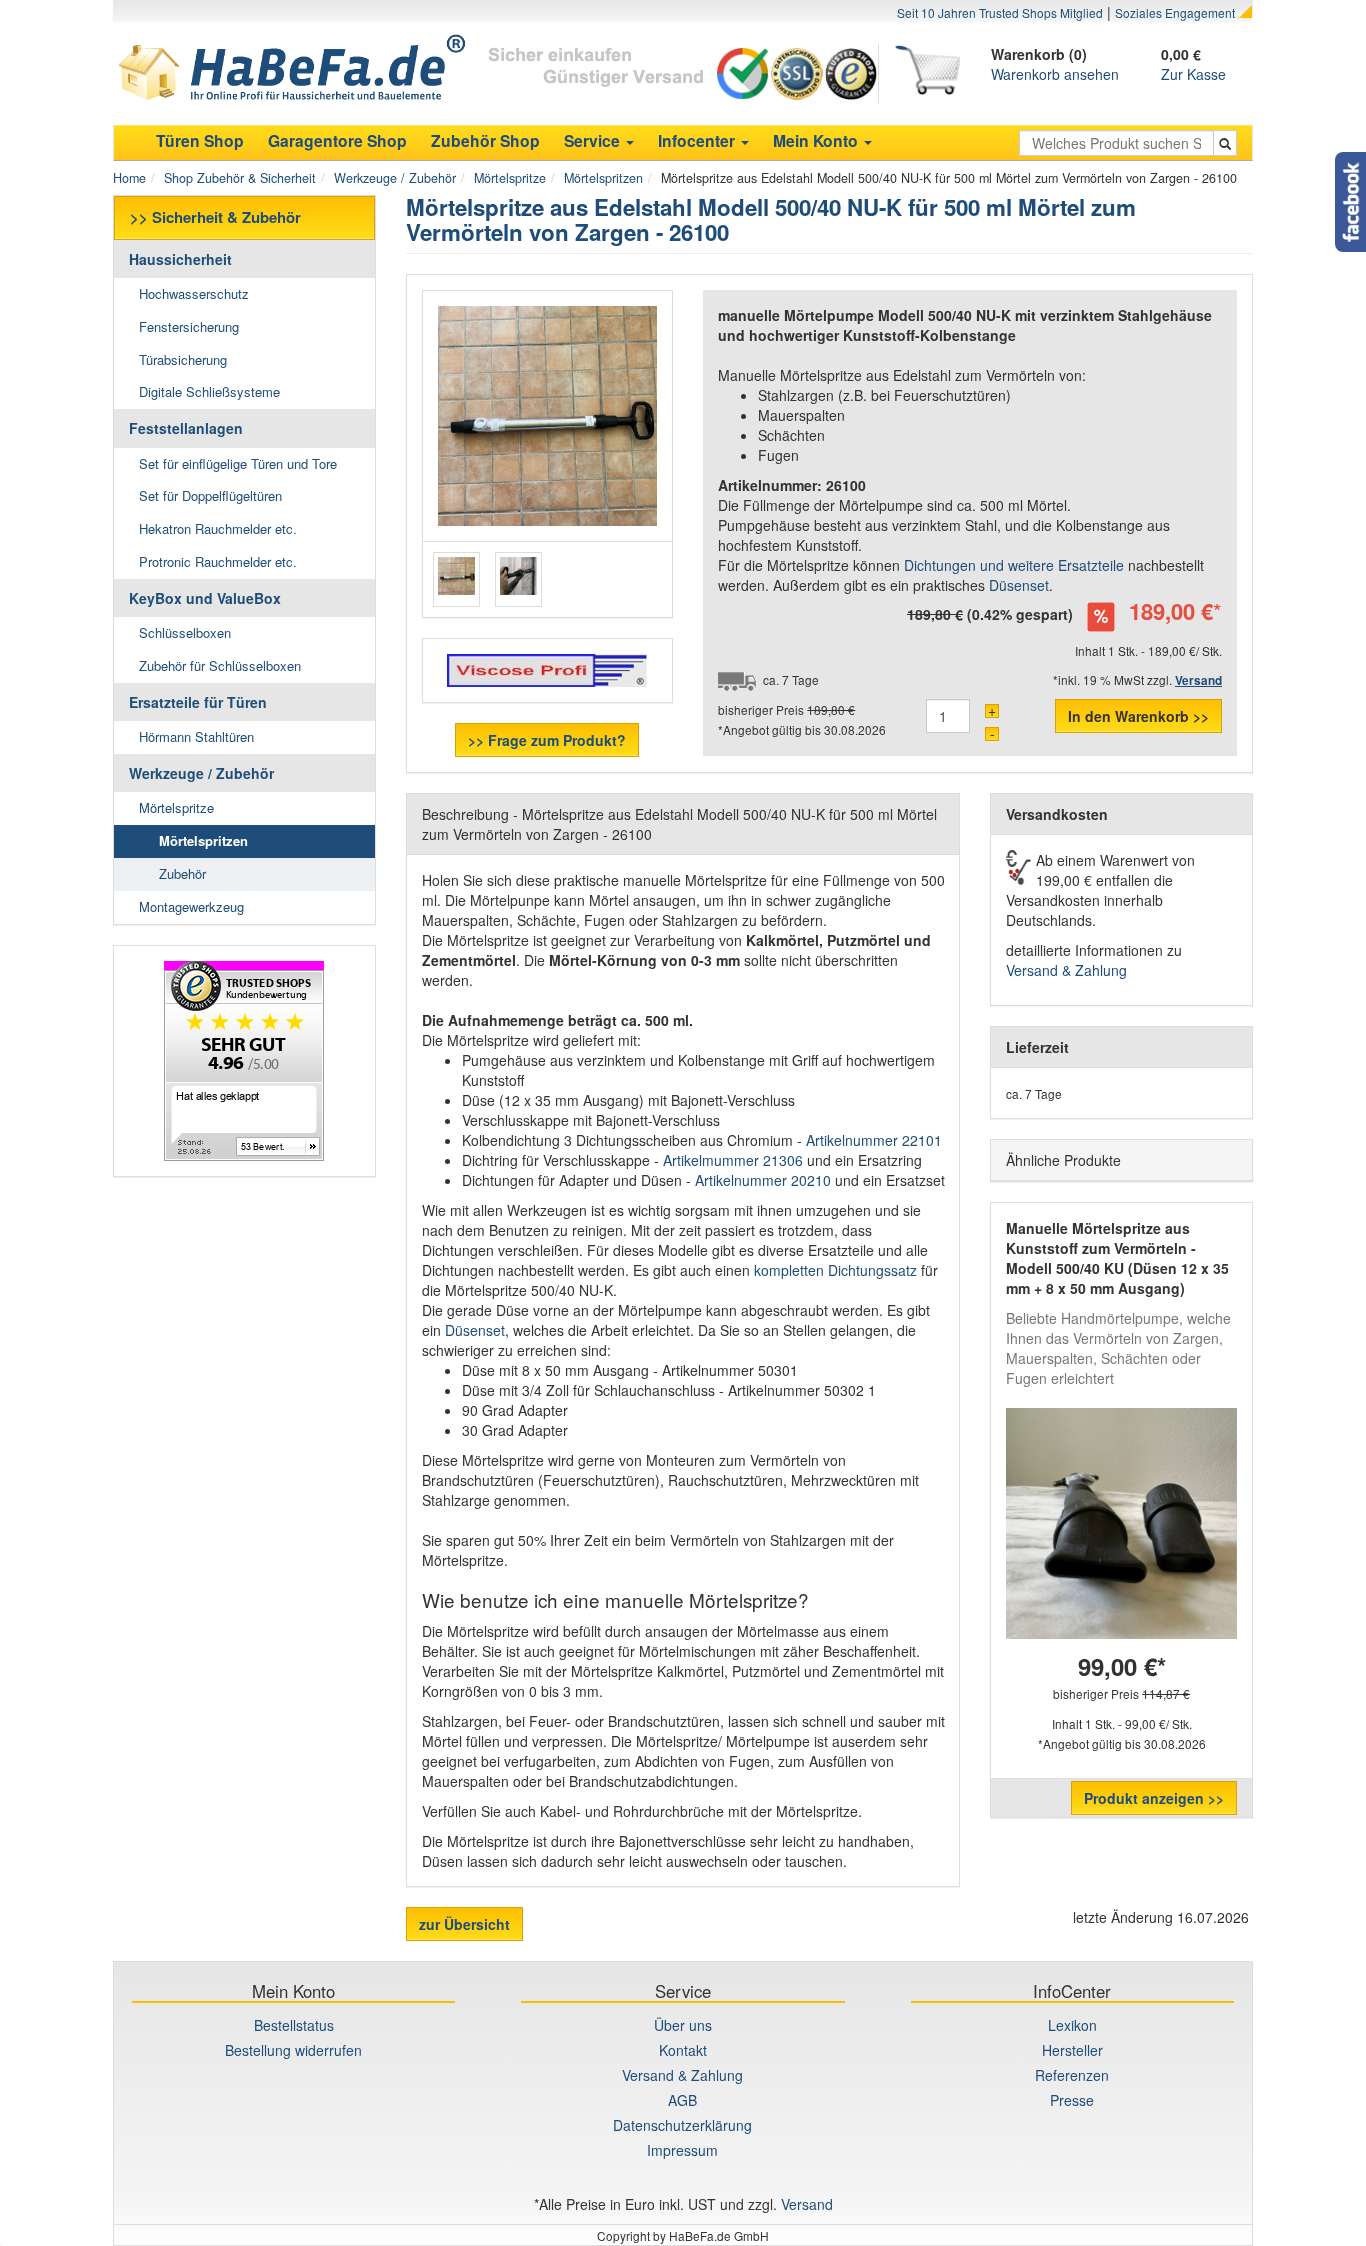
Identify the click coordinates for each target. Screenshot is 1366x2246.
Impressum (682, 2150)
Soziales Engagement (1175, 12)
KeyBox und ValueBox (205, 598)
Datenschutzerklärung (682, 2125)
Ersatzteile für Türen (198, 702)
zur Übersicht (464, 1924)
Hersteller (1072, 2050)
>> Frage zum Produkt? (547, 740)
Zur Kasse (1193, 74)
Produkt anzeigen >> (1154, 1798)
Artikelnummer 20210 (765, 1180)
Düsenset (1019, 585)
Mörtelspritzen (603, 178)
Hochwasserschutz (194, 293)
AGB (682, 2100)
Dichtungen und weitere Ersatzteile (1014, 565)
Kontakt (683, 2050)
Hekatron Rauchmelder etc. (218, 528)
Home (129, 178)
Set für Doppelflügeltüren (210, 495)
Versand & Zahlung (1066, 970)
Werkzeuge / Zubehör (395, 178)
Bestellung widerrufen (293, 2050)
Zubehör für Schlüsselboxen (220, 665)
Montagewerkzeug (191, 906)
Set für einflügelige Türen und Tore (238, 463)
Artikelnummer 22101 (874, 1140)
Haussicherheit (180, 259)
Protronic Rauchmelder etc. (218, 561)
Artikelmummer (733, 1160)
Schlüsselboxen (185, 632)
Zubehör (182, 873)
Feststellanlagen (186, 428)
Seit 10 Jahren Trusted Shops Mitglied (1000, 12)
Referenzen (1072, 2075)
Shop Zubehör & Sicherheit (240, 178)
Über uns (683, 2025)
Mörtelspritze (510, 178)
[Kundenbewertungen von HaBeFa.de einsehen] (244, 1061)
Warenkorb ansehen (1055, 74)
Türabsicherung (183, 359)
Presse (1072, 2100)
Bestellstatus (294, 2025)
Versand (807, 2204)
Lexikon (1072, 2025)
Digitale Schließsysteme (209, 391)
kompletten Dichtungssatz (837, 1270)
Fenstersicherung (189, 326)
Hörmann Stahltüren (196, 736)
